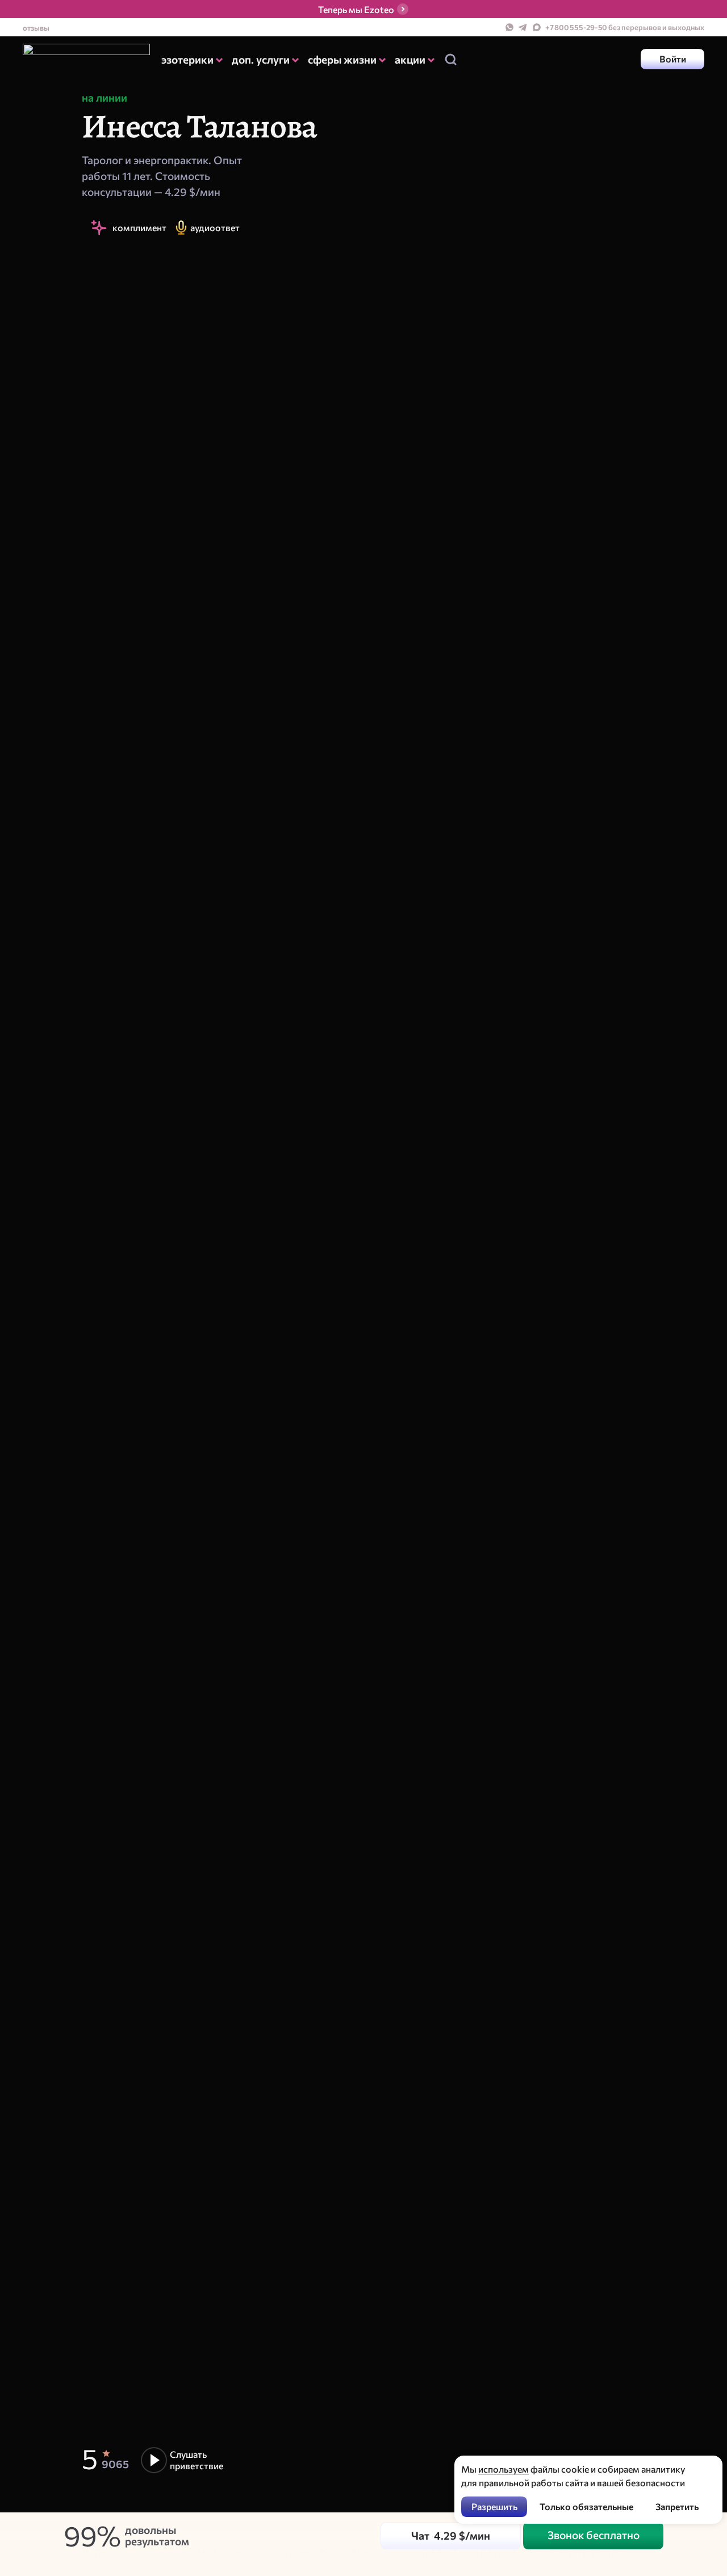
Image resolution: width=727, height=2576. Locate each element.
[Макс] (537, 27)
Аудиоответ (215, 227)
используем (504, 2469)
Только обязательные (586, 2506)
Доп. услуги (261, 59)
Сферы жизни (342, 59)
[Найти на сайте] (450, 59)
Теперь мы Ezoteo (356, 9)
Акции (410, 59)
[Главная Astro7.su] (86, 59)
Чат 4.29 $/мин (451, 2535)
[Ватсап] (509, 27)
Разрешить (494, 2506)
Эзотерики (187, 59)
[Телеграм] (523, 27)
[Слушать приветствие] (183, 2460)
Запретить (677, 2506)
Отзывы (36, 28)
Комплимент (139, 227)
